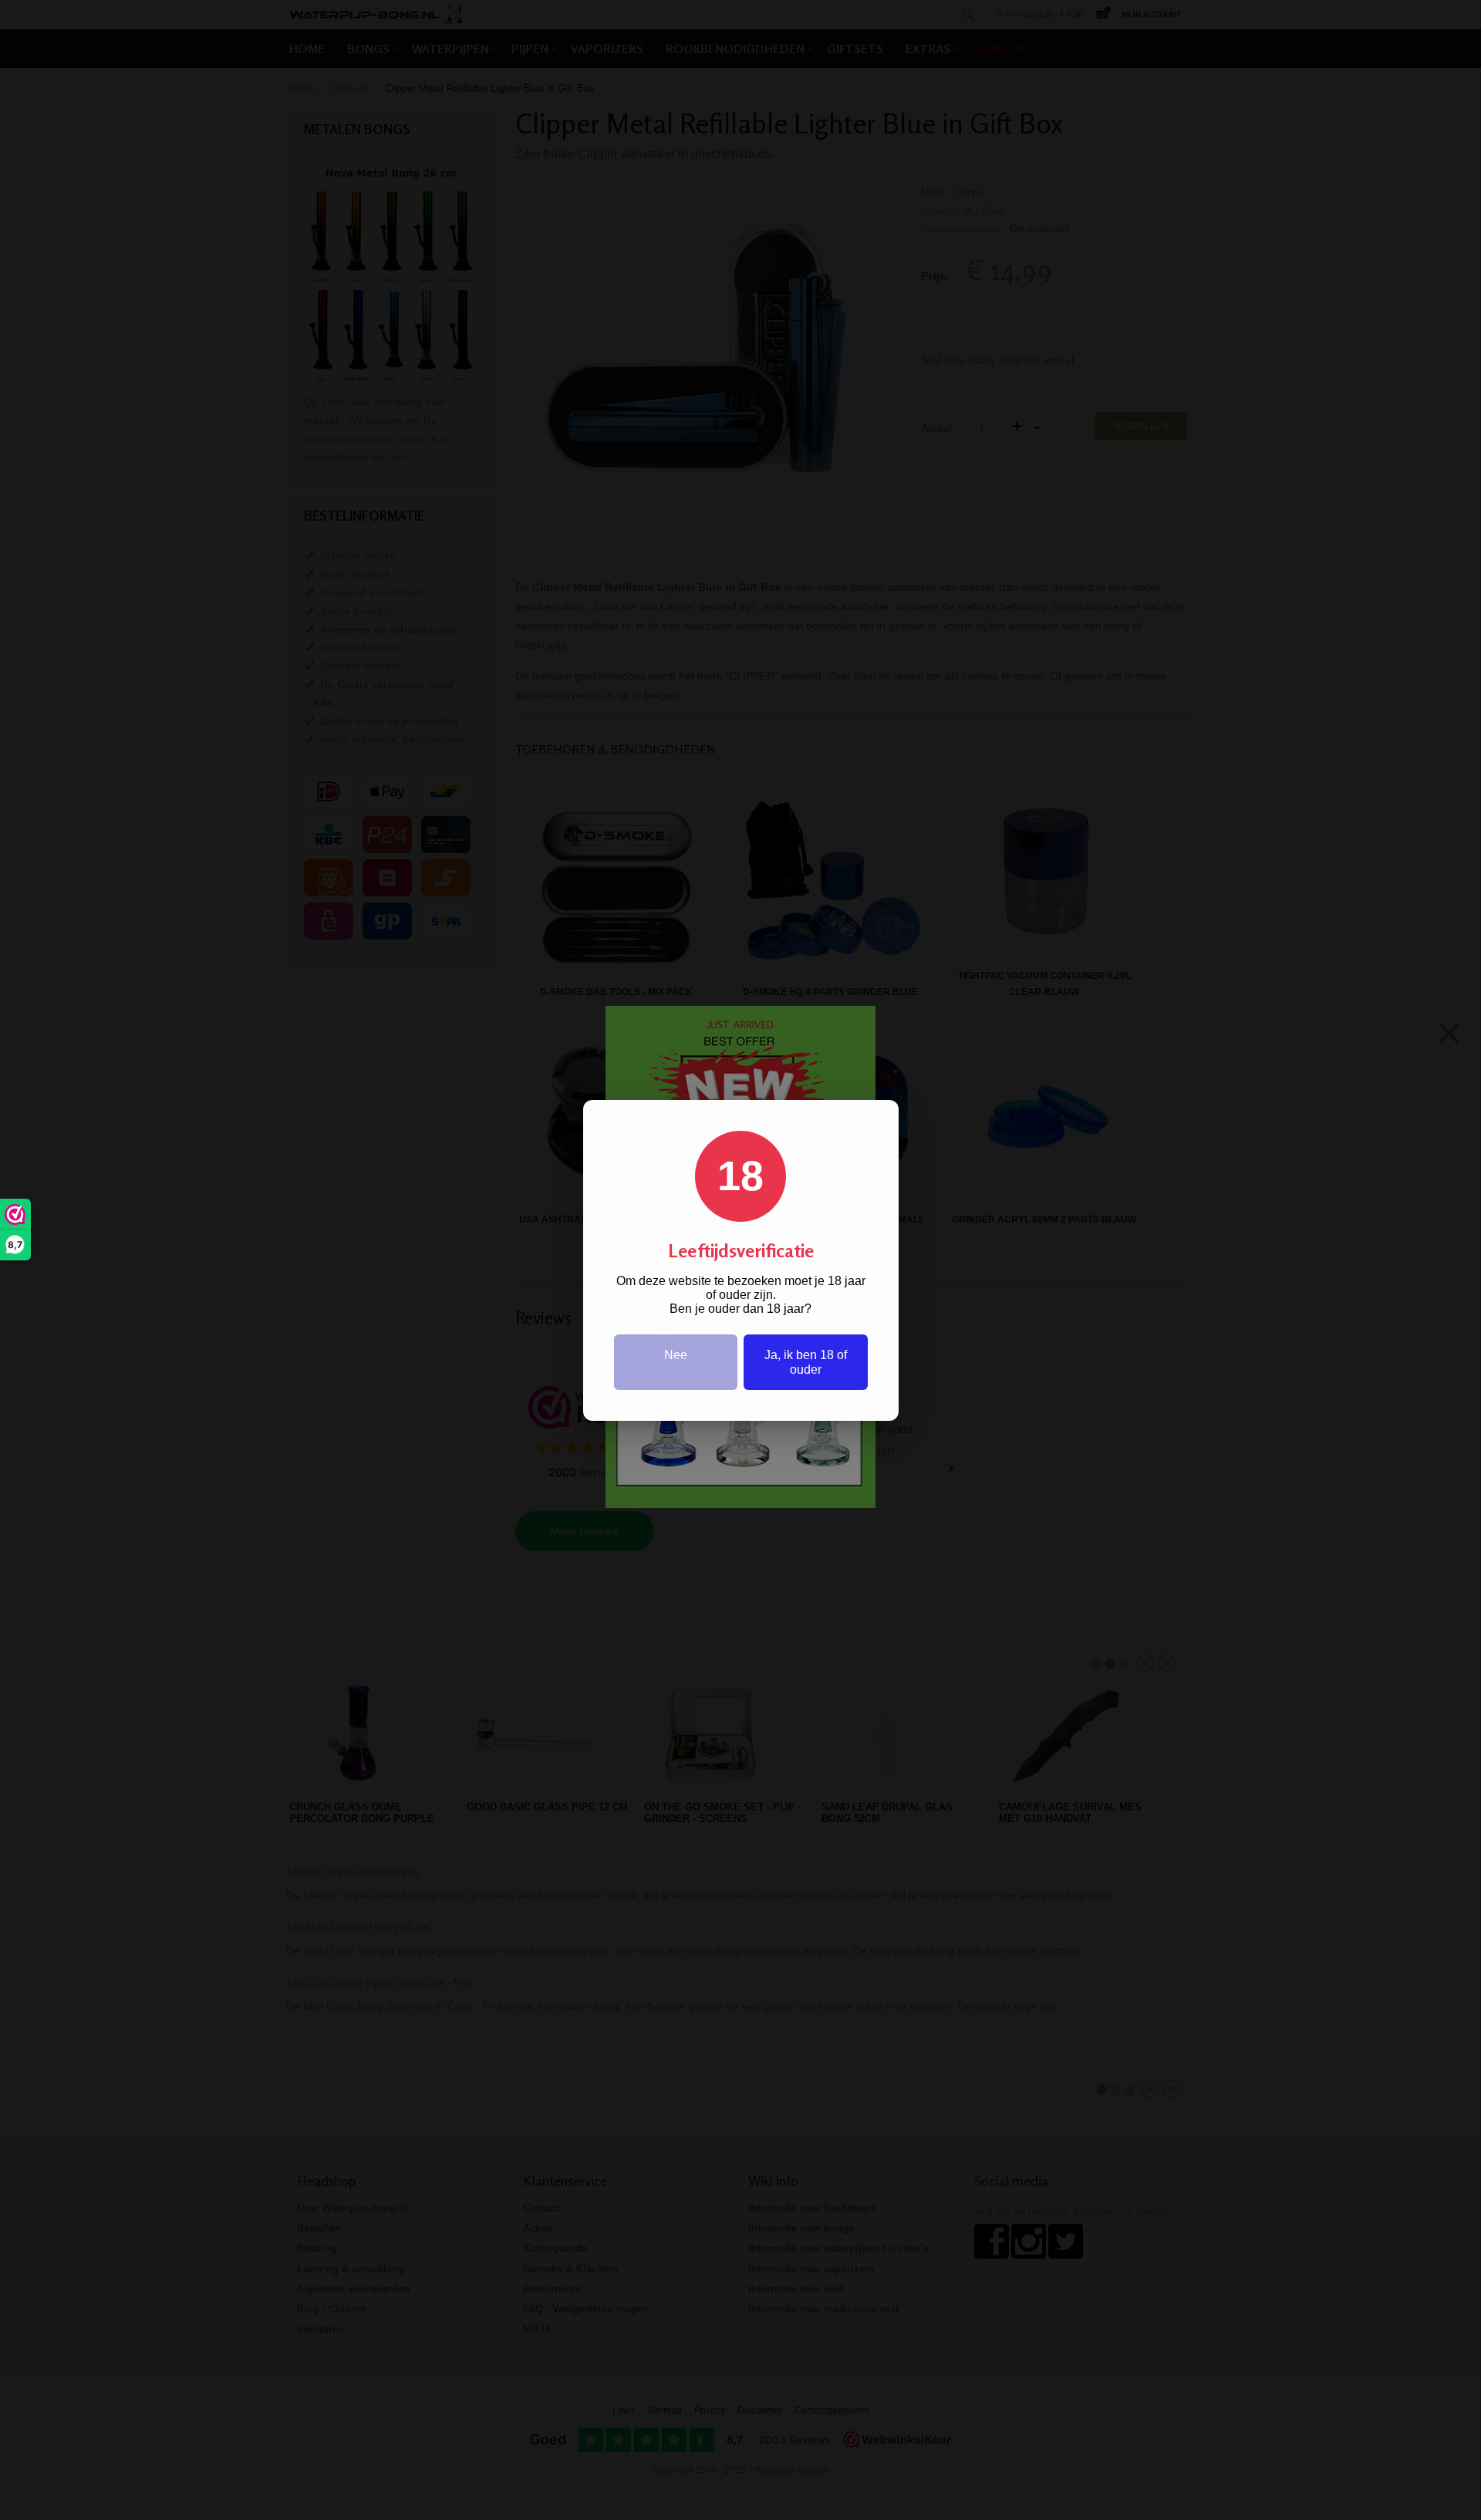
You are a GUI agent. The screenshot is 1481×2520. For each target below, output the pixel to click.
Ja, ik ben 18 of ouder (806, 1362)
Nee (676, 1355)
